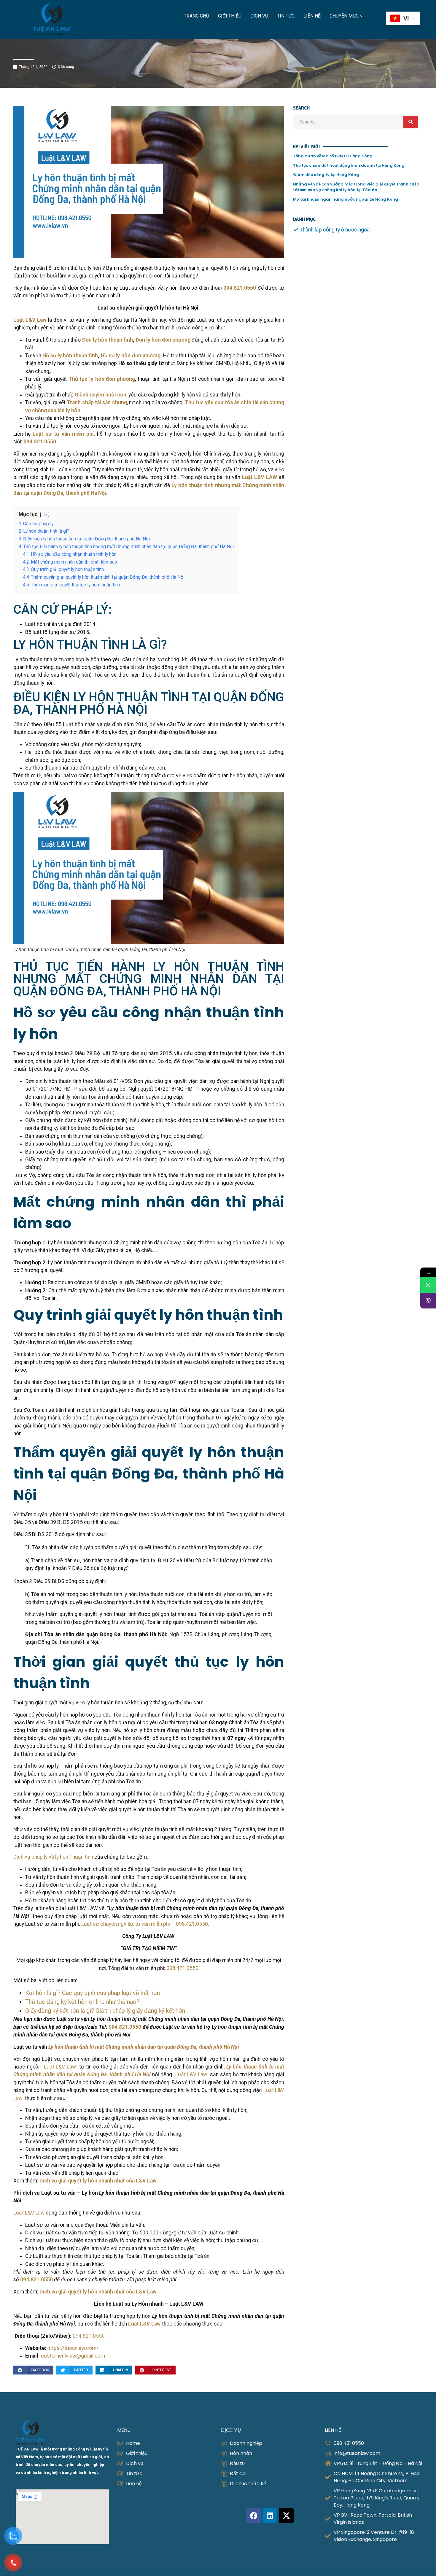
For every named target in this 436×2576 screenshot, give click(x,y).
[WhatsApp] (428, 1285)
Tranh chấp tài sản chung (97, 402)
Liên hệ (312, 16)
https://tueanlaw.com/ (73, 2348)
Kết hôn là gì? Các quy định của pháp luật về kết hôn (93, 1993)
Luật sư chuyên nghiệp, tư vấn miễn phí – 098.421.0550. (145, 1924)
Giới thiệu (230, 16)
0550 (135, 2027)
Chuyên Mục (344, 16)
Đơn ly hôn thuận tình (108, 340)
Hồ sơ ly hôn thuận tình (70, 356)
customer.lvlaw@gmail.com (73, 2356)
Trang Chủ (196, 16)
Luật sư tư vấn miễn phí (63, 434)
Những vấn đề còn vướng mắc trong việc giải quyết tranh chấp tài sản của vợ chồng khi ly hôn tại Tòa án (356, 187)
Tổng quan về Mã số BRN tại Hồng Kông (333, 156)
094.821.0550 (89, 2336)
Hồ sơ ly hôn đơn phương (131, 356)
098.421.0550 (182, 1968)
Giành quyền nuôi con (101, 395)
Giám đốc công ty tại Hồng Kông (326, 175)
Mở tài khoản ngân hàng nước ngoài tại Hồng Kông (346, 199)
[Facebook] (254, 2515)
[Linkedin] (270, 2515)
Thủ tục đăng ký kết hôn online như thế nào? (82, 2002)
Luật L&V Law (62, 2067)
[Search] (411, 122)
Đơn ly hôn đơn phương (163, 340)
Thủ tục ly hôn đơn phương (102, 379)
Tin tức (286, 16)
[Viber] (428, 1301)
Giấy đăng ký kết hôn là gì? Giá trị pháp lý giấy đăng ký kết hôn (105, 2011)
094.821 (118, 2027)
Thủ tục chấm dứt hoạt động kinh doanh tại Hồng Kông (349, 165)
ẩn (45, 515)
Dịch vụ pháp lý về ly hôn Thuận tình (53, 1857)
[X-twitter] (286, 2515)
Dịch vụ (259, 16)
